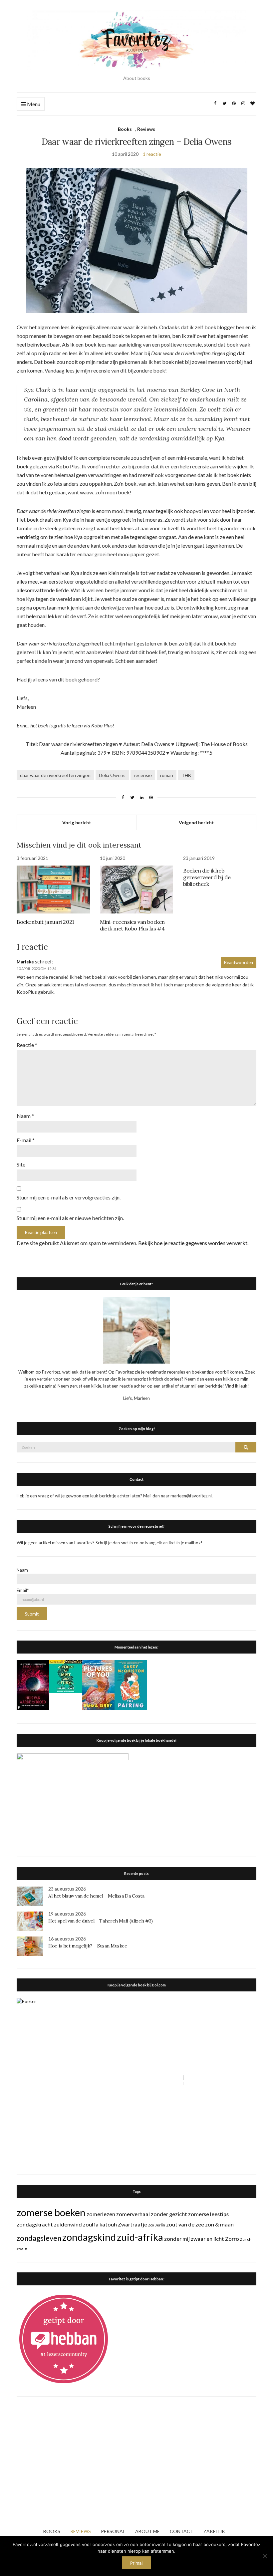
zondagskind (89, 2237)
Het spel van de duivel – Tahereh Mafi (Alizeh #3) (101, 1921)
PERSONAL (113, 2531)
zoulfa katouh (100, 2224)
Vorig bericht (77, 822)
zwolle (22, 2248)
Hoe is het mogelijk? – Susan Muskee (88, 1946)
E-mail (26, 1140)
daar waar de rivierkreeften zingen (55, 775)
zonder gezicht (169, 2214)
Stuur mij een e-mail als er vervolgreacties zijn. (69, 1197)
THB (186, 775)
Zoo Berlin (157, 2225)
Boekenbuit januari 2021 (45, 922)
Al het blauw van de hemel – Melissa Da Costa (96, 1896)
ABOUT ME (147, 2531)
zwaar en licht (207, 2239)
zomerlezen (101, 2214)
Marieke (25, 962)
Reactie (27, 1045)
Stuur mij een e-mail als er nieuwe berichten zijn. (70, 1218)
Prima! (136, 2563)
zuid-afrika (140, 2237)
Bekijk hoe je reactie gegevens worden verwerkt (193, 1243)
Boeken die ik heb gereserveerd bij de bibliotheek (207, 877)
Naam (25, 1116)
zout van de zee (185, 2224)
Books (125, 129)
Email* (23, 1590)
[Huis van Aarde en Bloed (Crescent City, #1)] (33, 1684)
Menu (33, 104)
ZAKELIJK (214, 2531)
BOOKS (52, 2531)
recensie (143, 775)
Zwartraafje (133, 2224)
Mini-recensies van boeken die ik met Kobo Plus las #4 (132, 925)
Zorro (232, 2239)
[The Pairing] (131, 1684)
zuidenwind (68, 2224)
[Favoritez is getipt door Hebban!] (64, 2338)
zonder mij (177, 2239)
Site (21, 1164)
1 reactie (152, 154)
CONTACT (182, 2531)
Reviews (146, 129)
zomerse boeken (51, 2212)
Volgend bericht (196, 822)
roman (167, 775)
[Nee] (265, 2556)
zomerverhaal (133, 2214)
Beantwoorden (239, 962)
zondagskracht (35, 2224)
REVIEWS (81, 2531)
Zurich (246, 2239)
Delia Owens (112, 775)
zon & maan (219, 2224)
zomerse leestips (208, 2214)
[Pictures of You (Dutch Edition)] (98, 1684)
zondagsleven (39, 2238)
